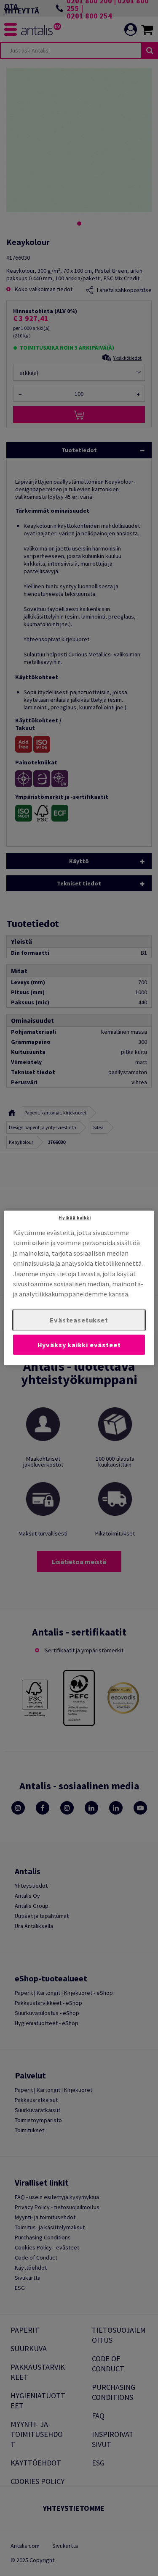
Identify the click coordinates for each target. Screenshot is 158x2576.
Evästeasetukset (79, 1320)
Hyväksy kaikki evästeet (79, 1344)
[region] (79, 1288)
